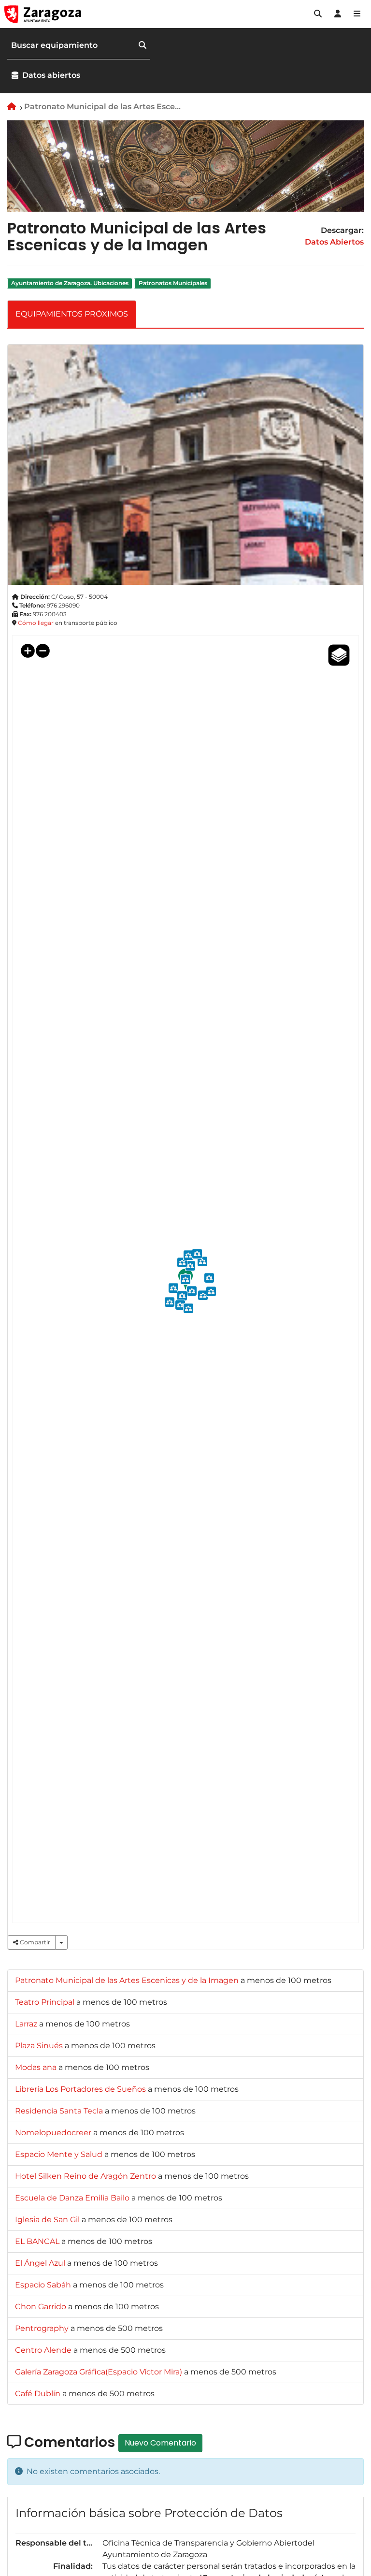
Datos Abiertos (334, 242)
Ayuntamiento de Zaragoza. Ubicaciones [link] (70, 283)
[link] (128, 1980)
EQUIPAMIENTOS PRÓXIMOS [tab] (72, 314)
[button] (318, 14)
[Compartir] (61, 1942)
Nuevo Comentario (160, 2443)
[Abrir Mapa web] (357, 14)
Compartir (34, 1942)
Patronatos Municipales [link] (173, 283)
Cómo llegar (36, 623)
